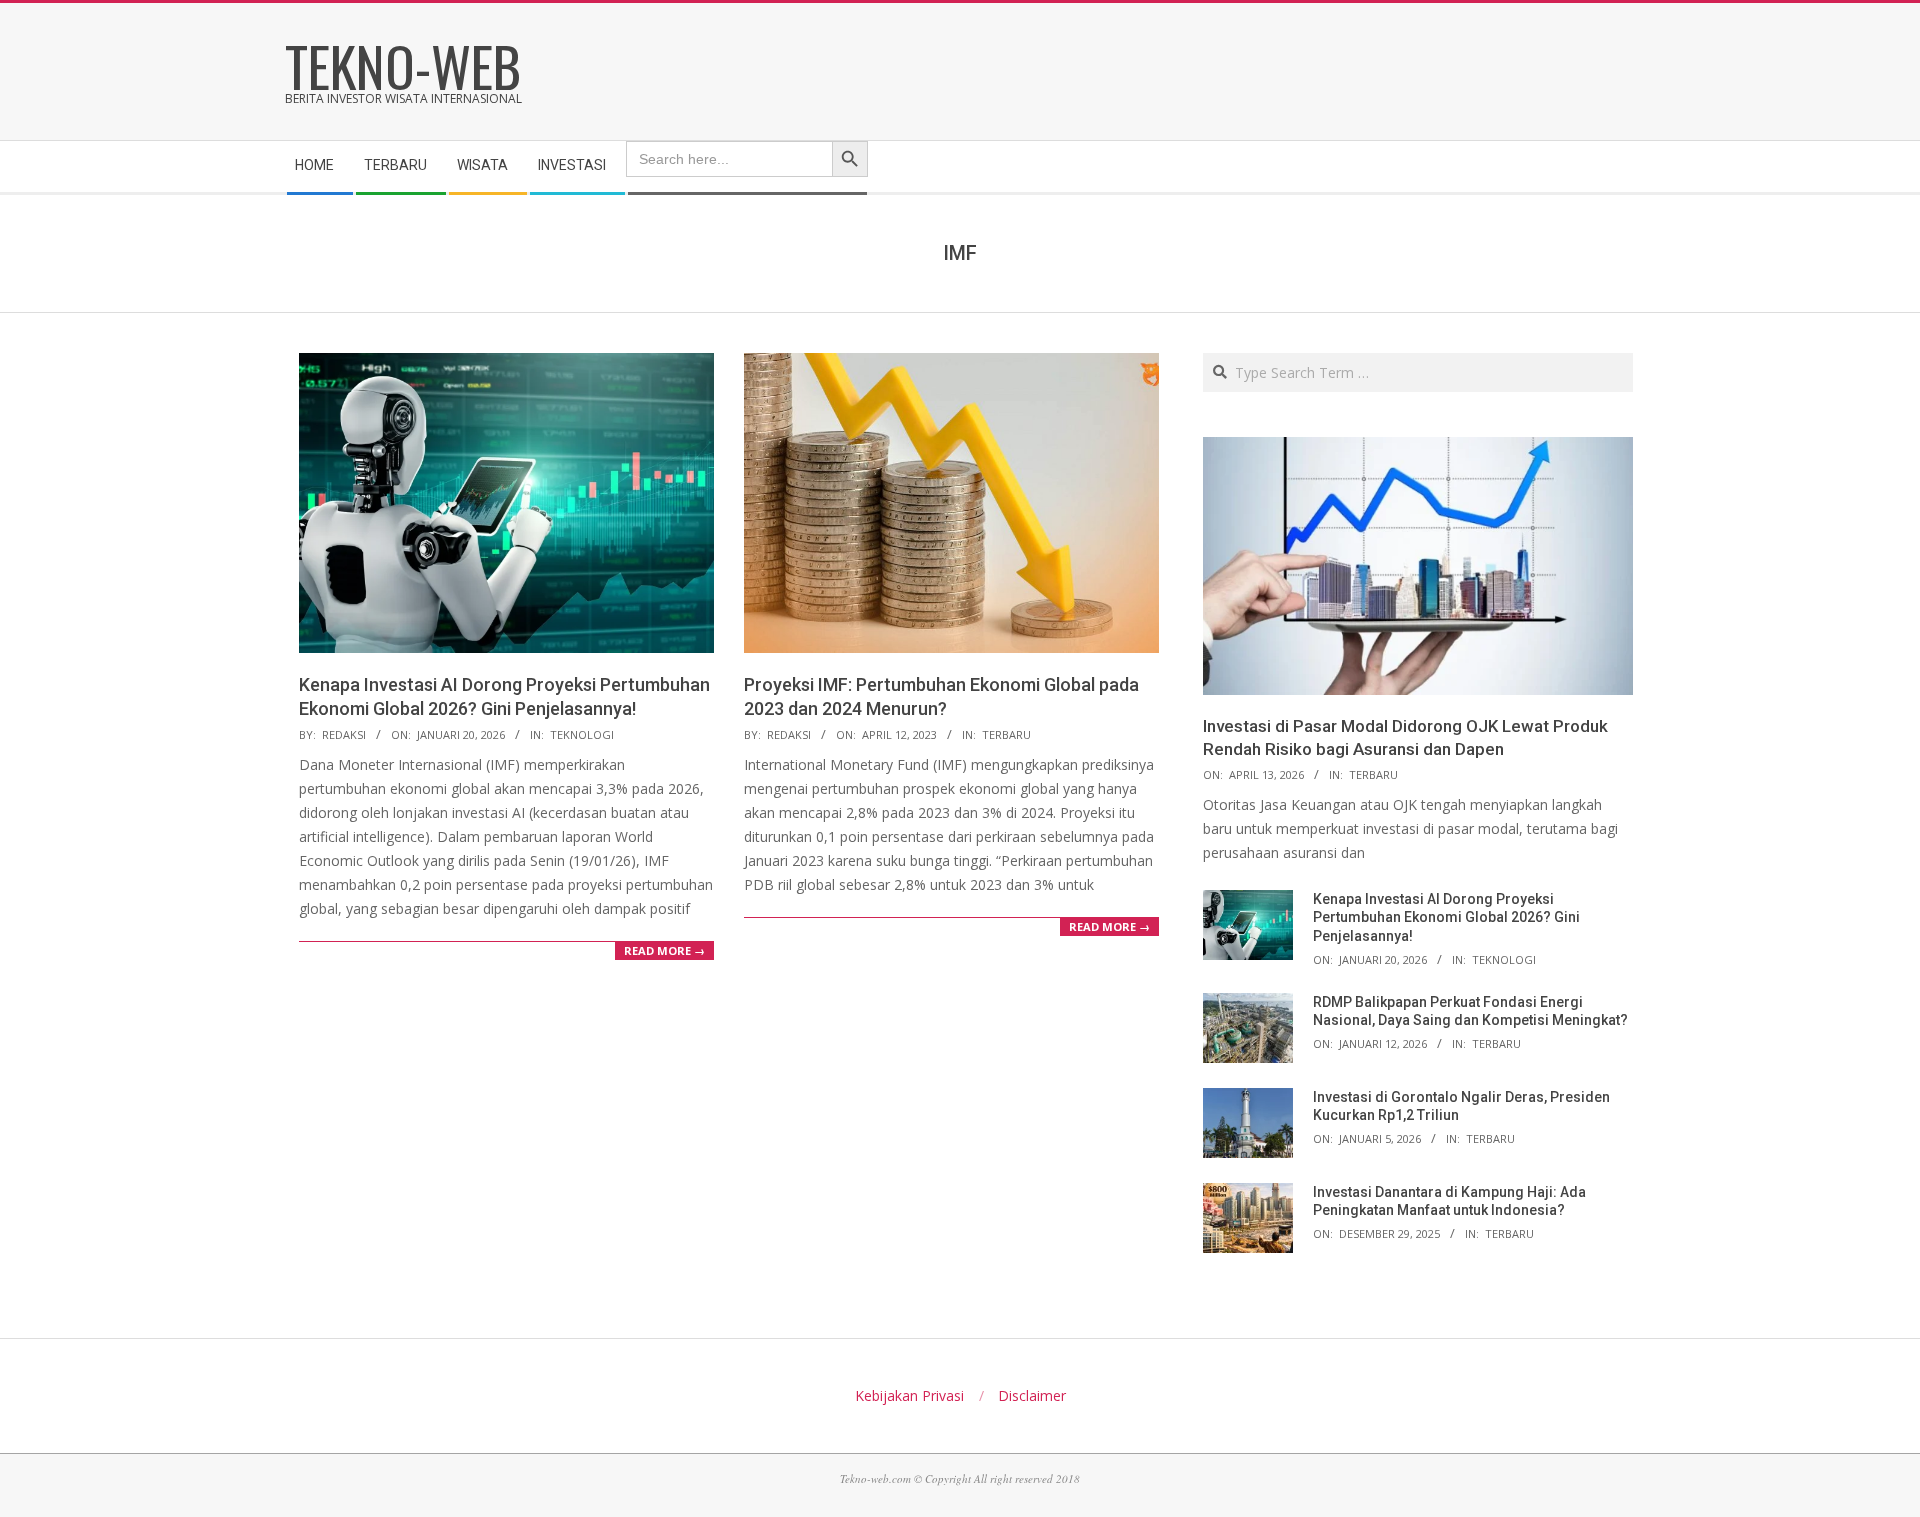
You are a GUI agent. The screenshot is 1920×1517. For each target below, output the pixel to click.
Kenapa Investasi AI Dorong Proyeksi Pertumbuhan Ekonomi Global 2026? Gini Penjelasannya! (1446, 917)
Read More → (664, 950)
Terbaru (1006, 734)
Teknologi (582, 734)
